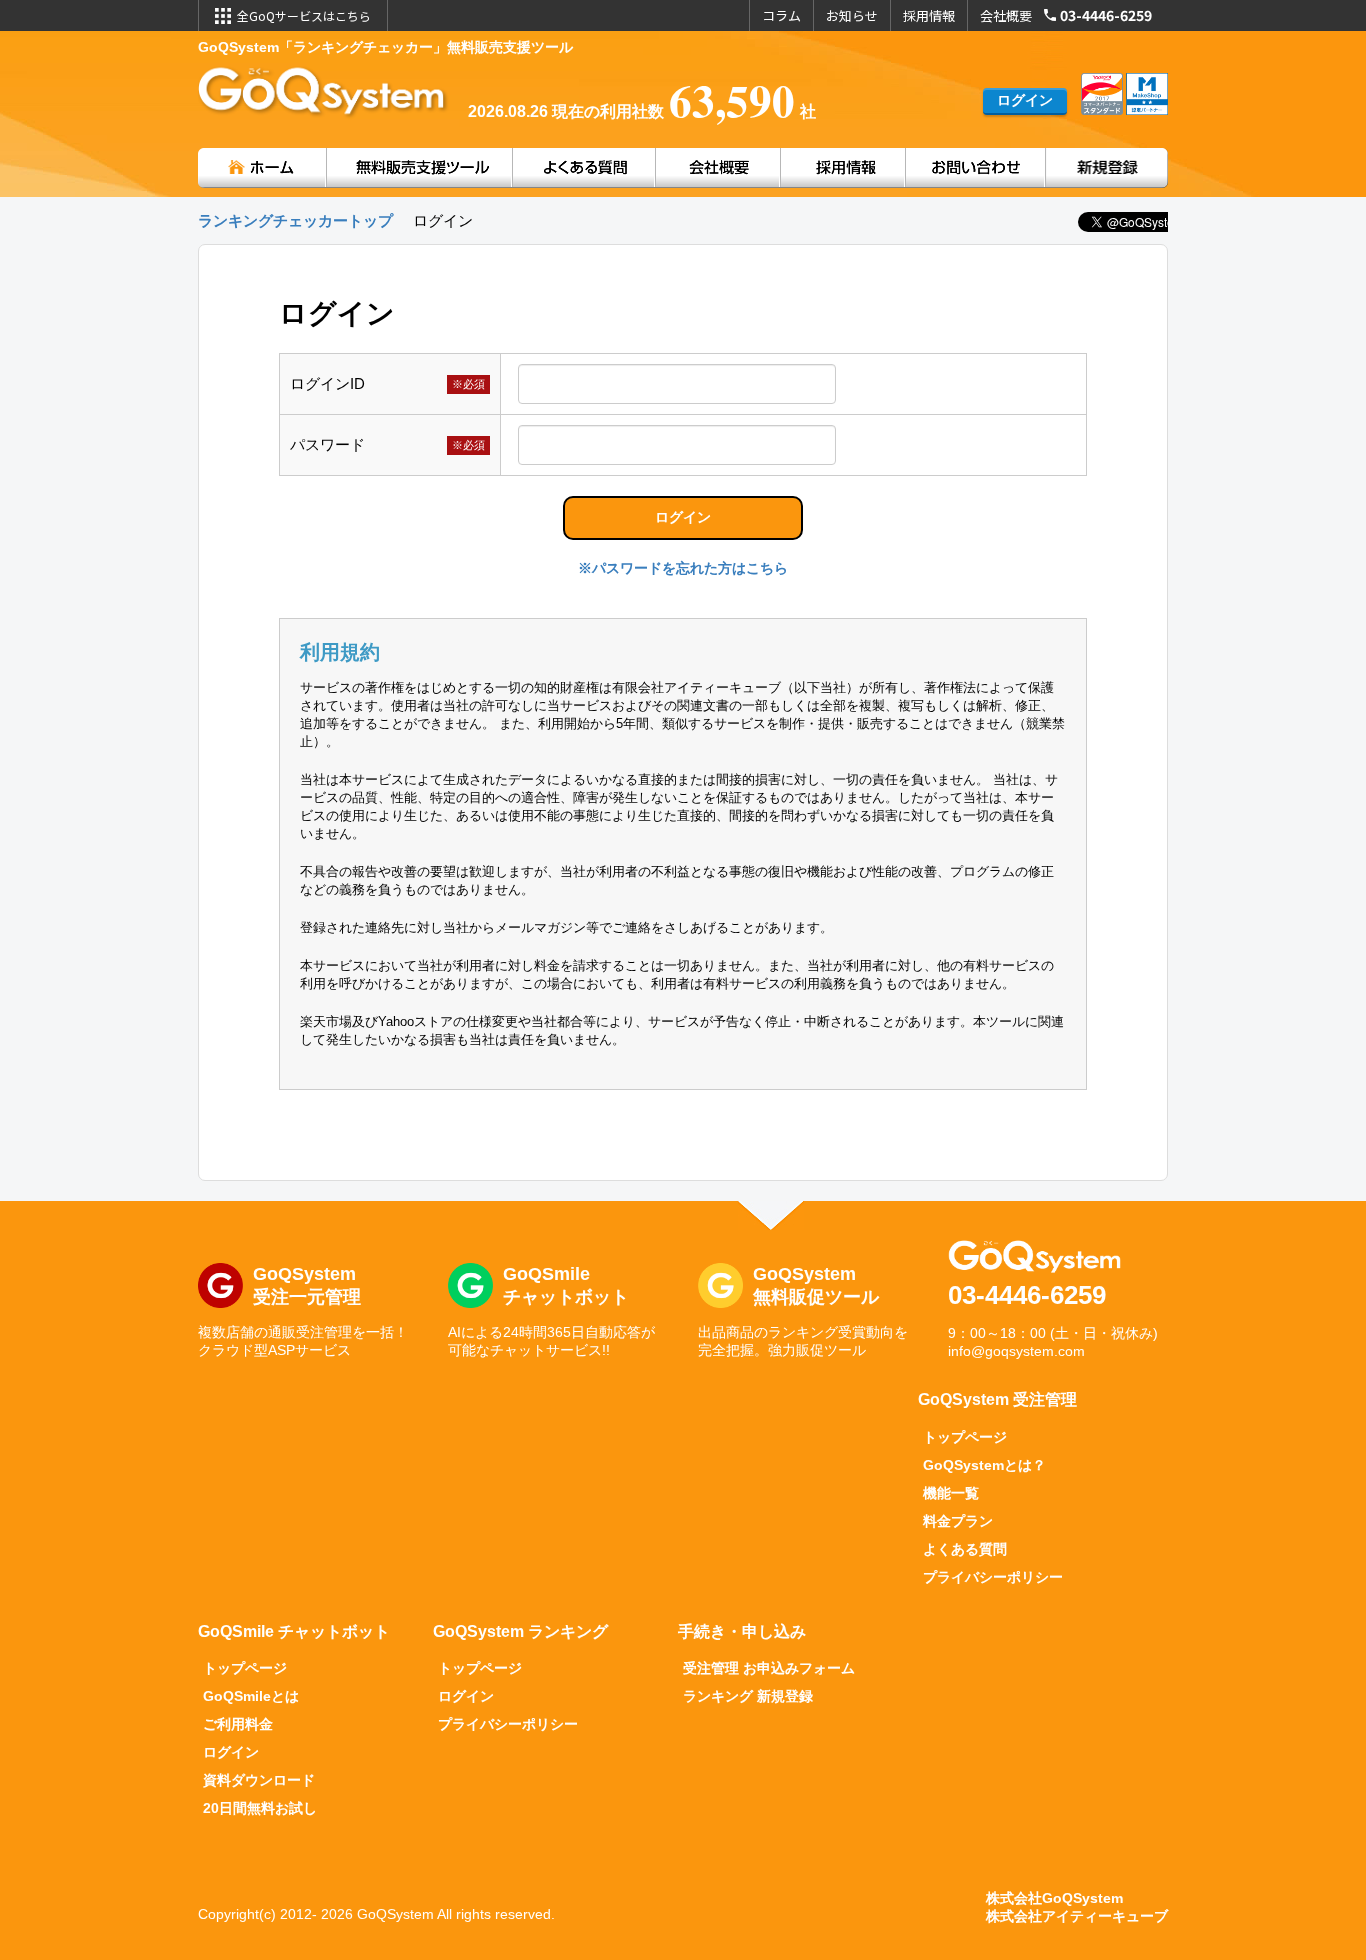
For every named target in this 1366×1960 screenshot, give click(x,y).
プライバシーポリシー (993, 1577)
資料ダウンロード (259, 1780)
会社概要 (1006, 15)
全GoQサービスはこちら (304, 15)
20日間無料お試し (260, 1808)
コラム (781, 15)
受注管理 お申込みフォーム (769, 1668)
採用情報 (929, 15)
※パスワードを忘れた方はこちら (683, 568)
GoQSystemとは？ (984, 1465)
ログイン (231, 1752)
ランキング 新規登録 (748, 1696)
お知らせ (852, 15)
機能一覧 (951, 1493)
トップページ (965, 1437)
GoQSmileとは (251, 1696)
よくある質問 (965, 1549)
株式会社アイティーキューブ (1077, 1916)
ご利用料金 (238, 1724)
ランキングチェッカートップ (295, 220)
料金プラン (958, 1521)
